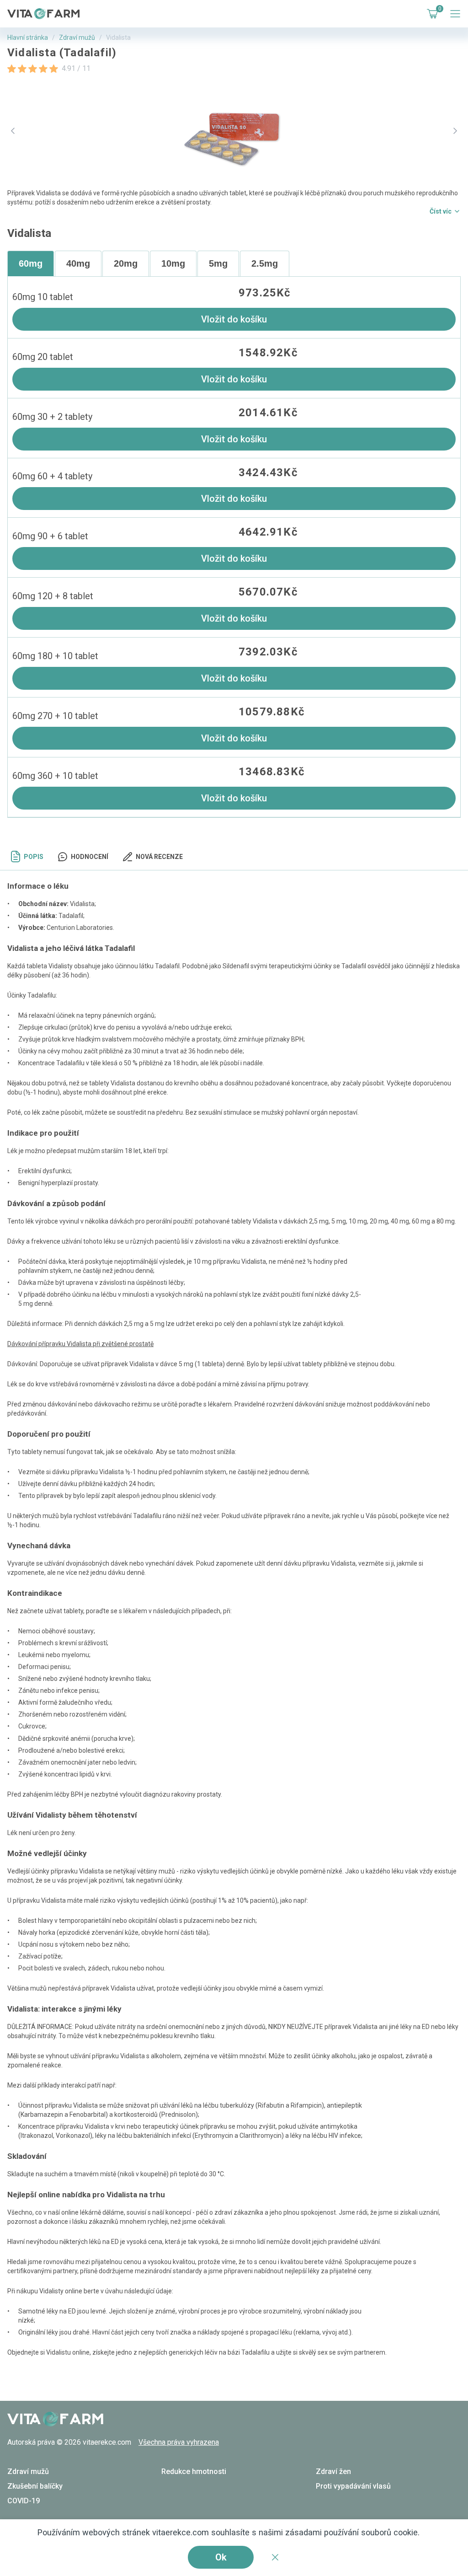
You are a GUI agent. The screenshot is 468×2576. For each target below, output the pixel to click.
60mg (31, 263)
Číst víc (441, 211)
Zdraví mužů (77, 38)
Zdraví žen (333, 2471)
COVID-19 (24, 2501)
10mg (173, 263)
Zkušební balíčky (35, 2486)
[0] (431, 14)
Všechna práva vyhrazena (179, 2442)
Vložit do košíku (234, 319)
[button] (13, 131)
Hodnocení (90, 857)
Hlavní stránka (28, 38)
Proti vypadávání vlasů (353, 2486)
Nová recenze (159, 857)
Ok (221, 2557)
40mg (78, 263)
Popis (34, 857)
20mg (126, 263)
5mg (218, 263)
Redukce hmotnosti (194, 2471)
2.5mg (265, 263)
